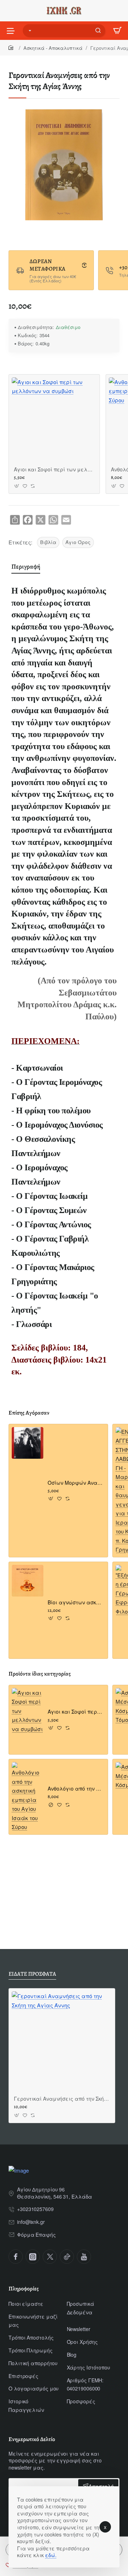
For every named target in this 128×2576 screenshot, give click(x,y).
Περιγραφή (26, 566)
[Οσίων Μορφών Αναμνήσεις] (28, 1443)
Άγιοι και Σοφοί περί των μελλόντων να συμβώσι (54, 469)
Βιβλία (48, 542)
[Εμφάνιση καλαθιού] (117, 31)
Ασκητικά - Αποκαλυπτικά (53, 48)
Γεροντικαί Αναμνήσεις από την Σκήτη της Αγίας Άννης (62, 2099)
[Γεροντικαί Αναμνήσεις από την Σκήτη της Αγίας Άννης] (62, 2042)
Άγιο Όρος (78, 542)
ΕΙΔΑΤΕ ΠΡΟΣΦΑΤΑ (32, 1974)
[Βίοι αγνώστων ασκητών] (28, 1581)
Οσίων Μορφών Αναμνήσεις (76, 1483)
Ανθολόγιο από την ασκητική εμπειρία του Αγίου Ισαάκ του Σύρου (76, 1789)
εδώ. (51, 2555)
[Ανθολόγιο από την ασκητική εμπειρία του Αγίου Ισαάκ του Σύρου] (28, 1797)
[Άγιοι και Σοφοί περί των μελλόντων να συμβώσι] (54, 420)
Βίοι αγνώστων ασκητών (76, 1602)
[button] (17, 486)
